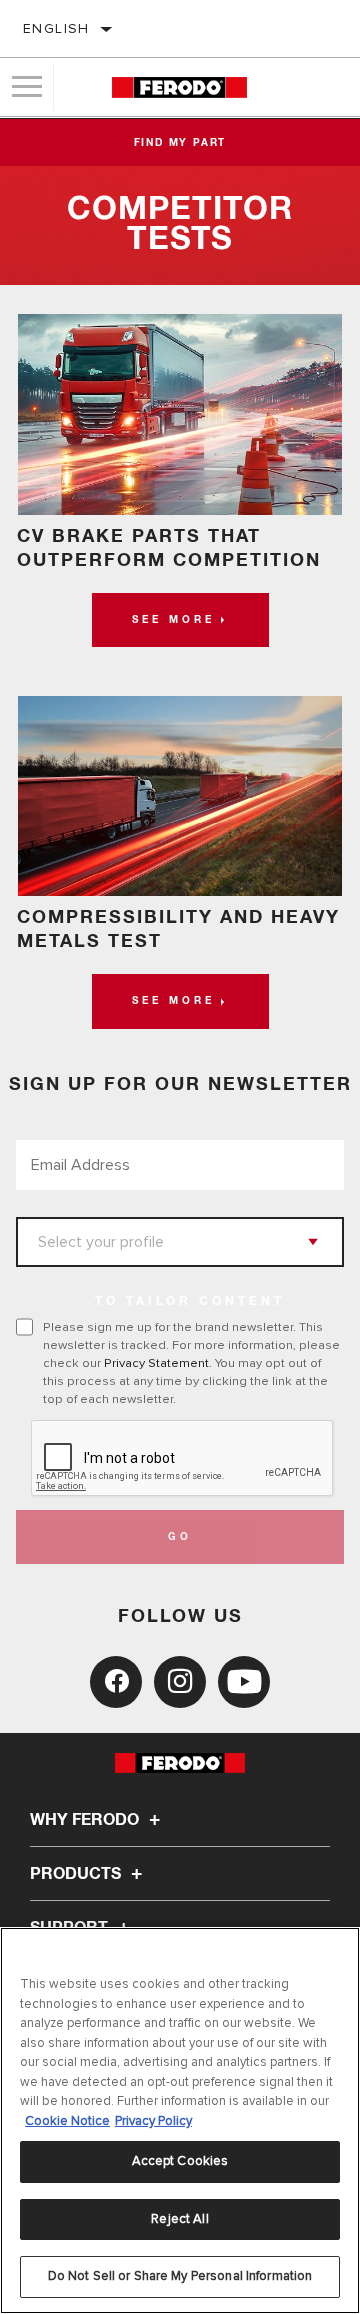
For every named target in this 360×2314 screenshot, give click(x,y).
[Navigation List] (27, 87)
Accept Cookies (180, 2161)
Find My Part (180, 143)
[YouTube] (244, 1682)
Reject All (179, 2219)
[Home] (179, 87)
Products (77, 1874)
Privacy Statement (156, 1363)
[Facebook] (116, 1682)
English (56, 28)
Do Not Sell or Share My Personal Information (180, 2276)
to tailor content (190, 1302)
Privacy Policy (153, 2121)
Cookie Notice (67, 2121)
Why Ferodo (86, 1820)
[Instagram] (180, 1682)
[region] (180, 2120)
